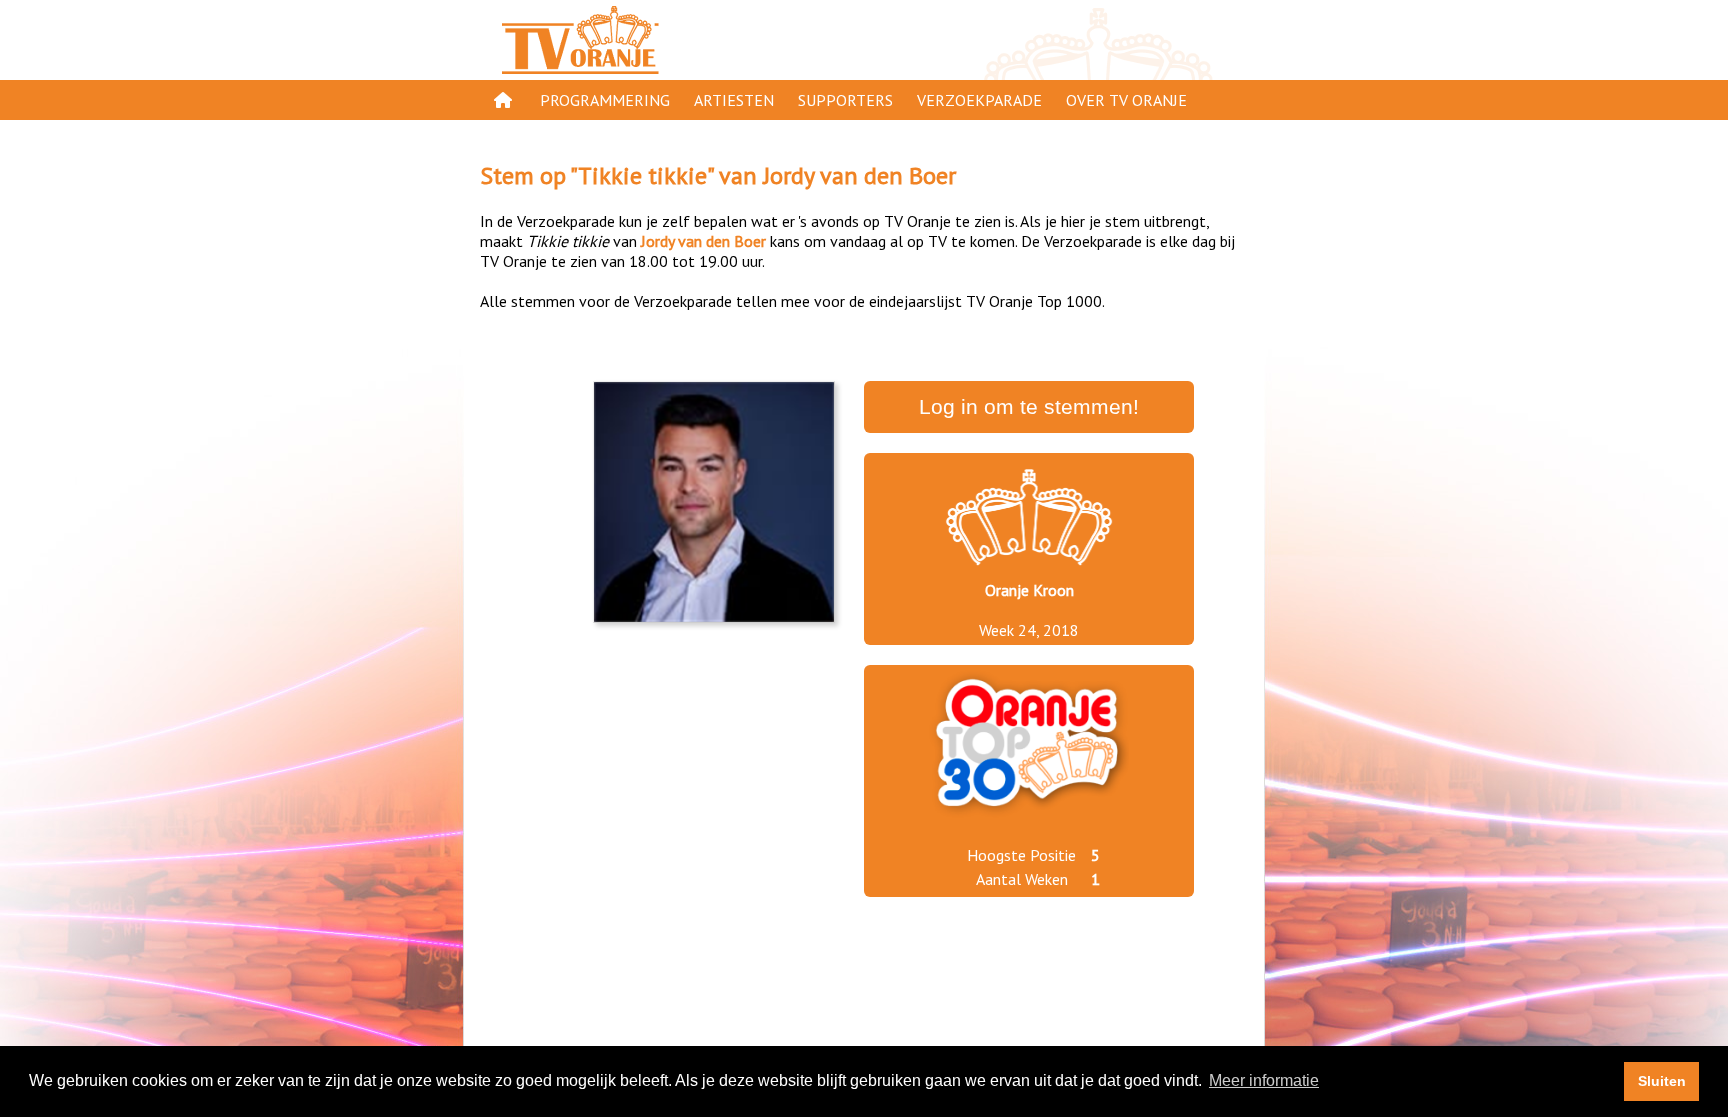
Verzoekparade (979, 100)
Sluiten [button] (1662, 1081)
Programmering (605, 100)
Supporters (845, 100)
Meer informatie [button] (1264, 1080)
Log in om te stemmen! (1029, 407)
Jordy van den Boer (859, 175)
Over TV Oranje (1126, 100)
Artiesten (734, 100)
